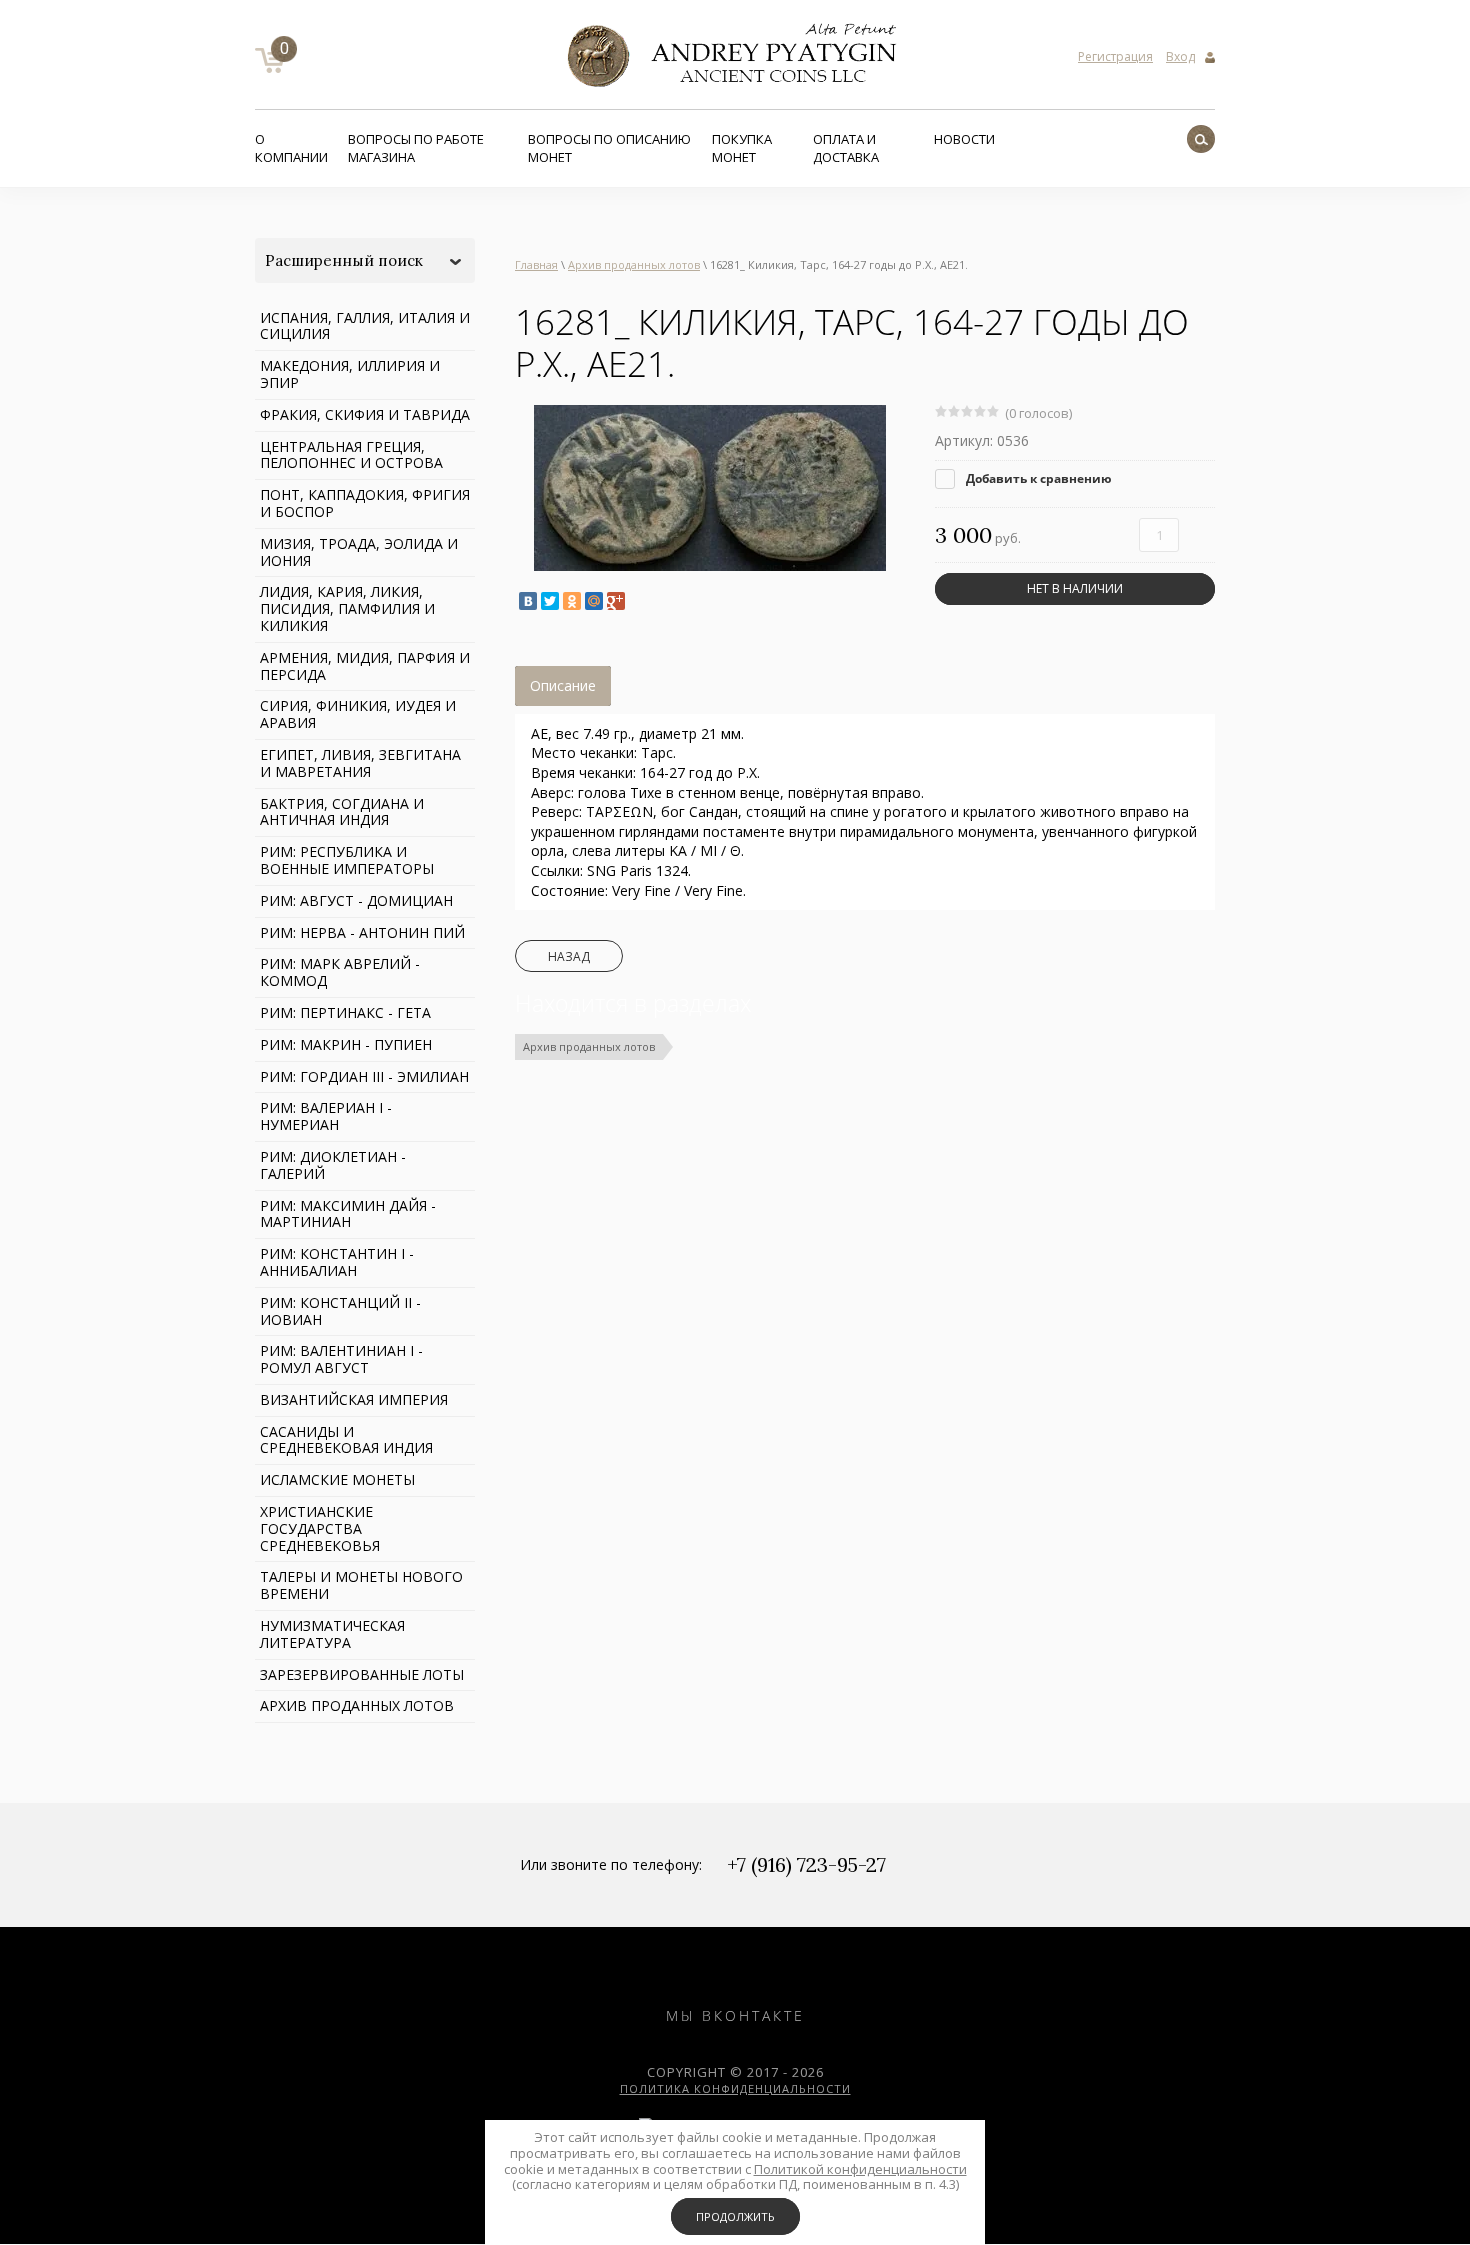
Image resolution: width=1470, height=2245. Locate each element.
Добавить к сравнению (1037, 478)
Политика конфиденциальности (735, 2088)
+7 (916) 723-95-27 (806, 1864)
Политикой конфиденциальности (860, 2169)
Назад (569, 956)
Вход (1180, 56)
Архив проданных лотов (634, 264)
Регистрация (1115, 56)
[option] (710, 488)
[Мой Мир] (594, 601)
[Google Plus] (616, 601)
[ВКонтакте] (528, 601)
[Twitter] (550, 601)
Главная (536, 264)
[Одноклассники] (572, 601)
